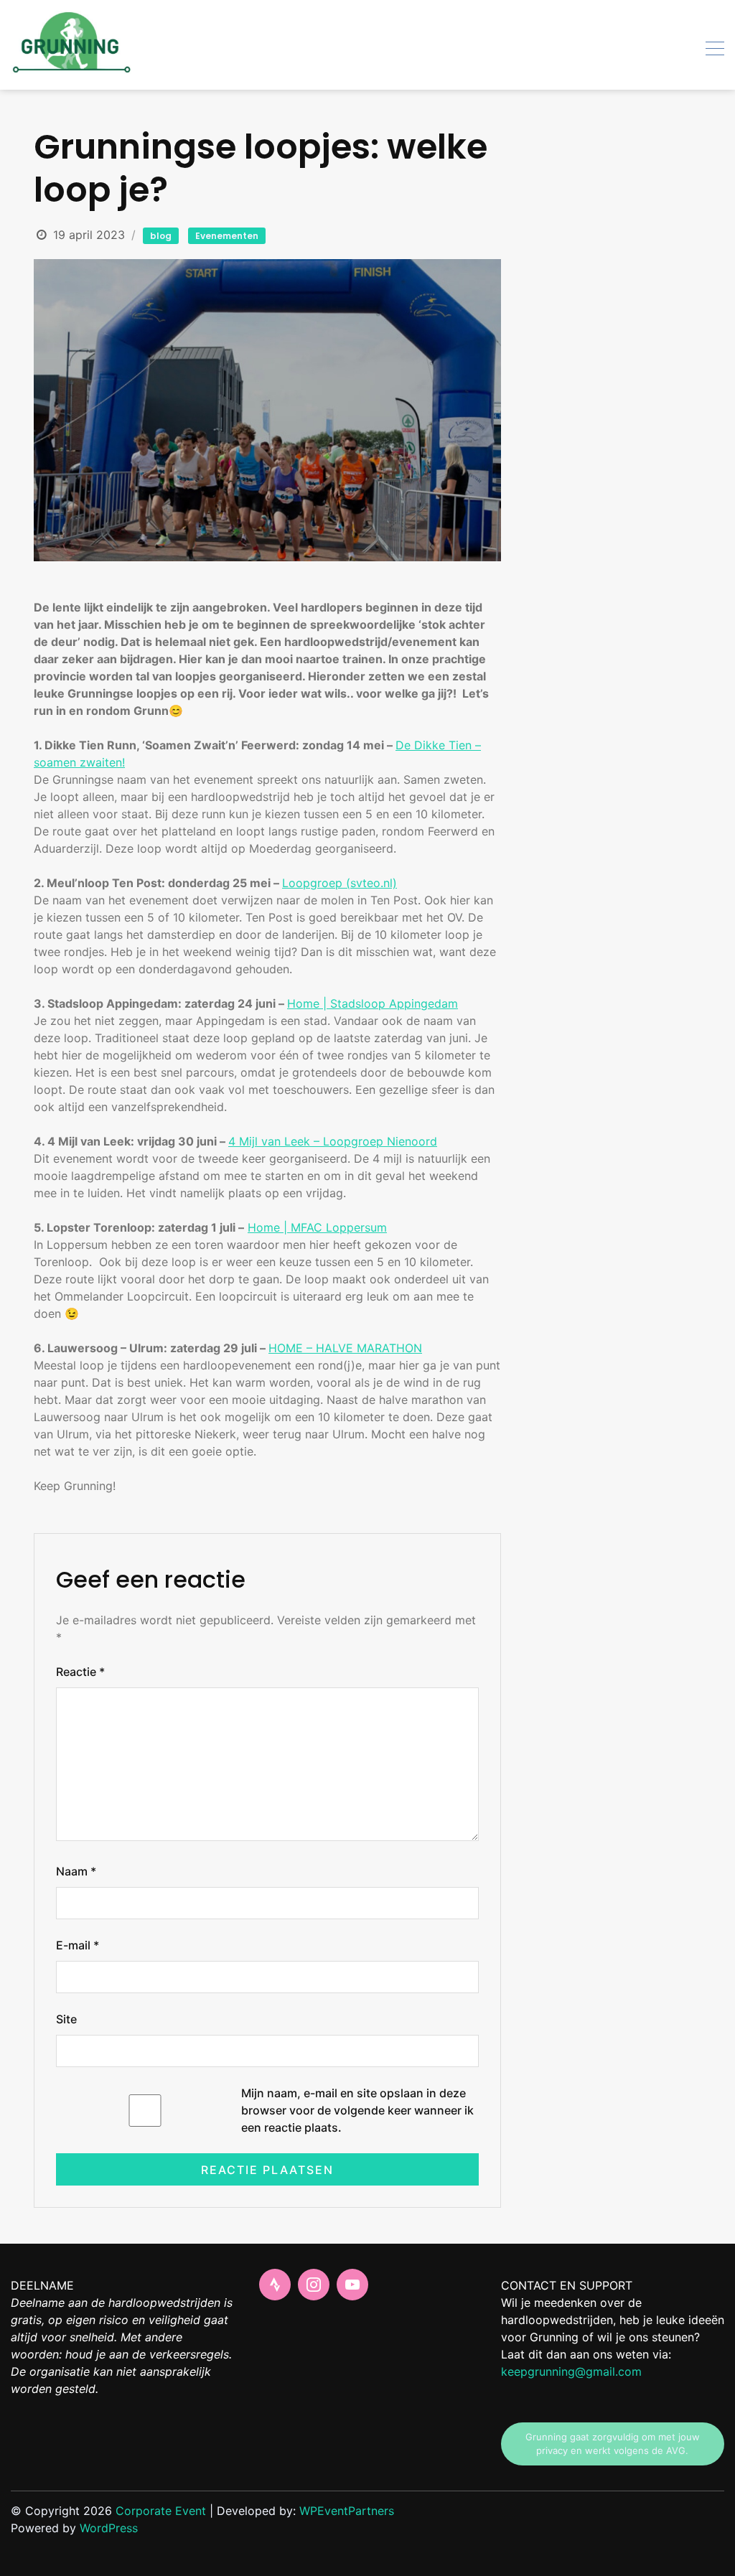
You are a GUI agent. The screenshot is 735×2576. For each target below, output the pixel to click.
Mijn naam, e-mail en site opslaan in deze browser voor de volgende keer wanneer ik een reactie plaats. (357, 2110)
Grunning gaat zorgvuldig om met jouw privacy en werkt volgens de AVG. (613, 2444)
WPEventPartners (347, 2511)
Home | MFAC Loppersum (317, 1227)
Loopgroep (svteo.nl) (340, 883)
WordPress (109, 2528)
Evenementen (227, 236)
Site (66, 2019)
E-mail (78, 1945)
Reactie (80, 1672)
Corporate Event (161, 2511)
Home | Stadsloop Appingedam (373, 1003)
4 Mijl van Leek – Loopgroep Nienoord (333, 1141)
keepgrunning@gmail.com (571, 2371)
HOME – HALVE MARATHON (345, 1348)
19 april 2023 (89, 235)
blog (161, 236)
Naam (76, 1871)
